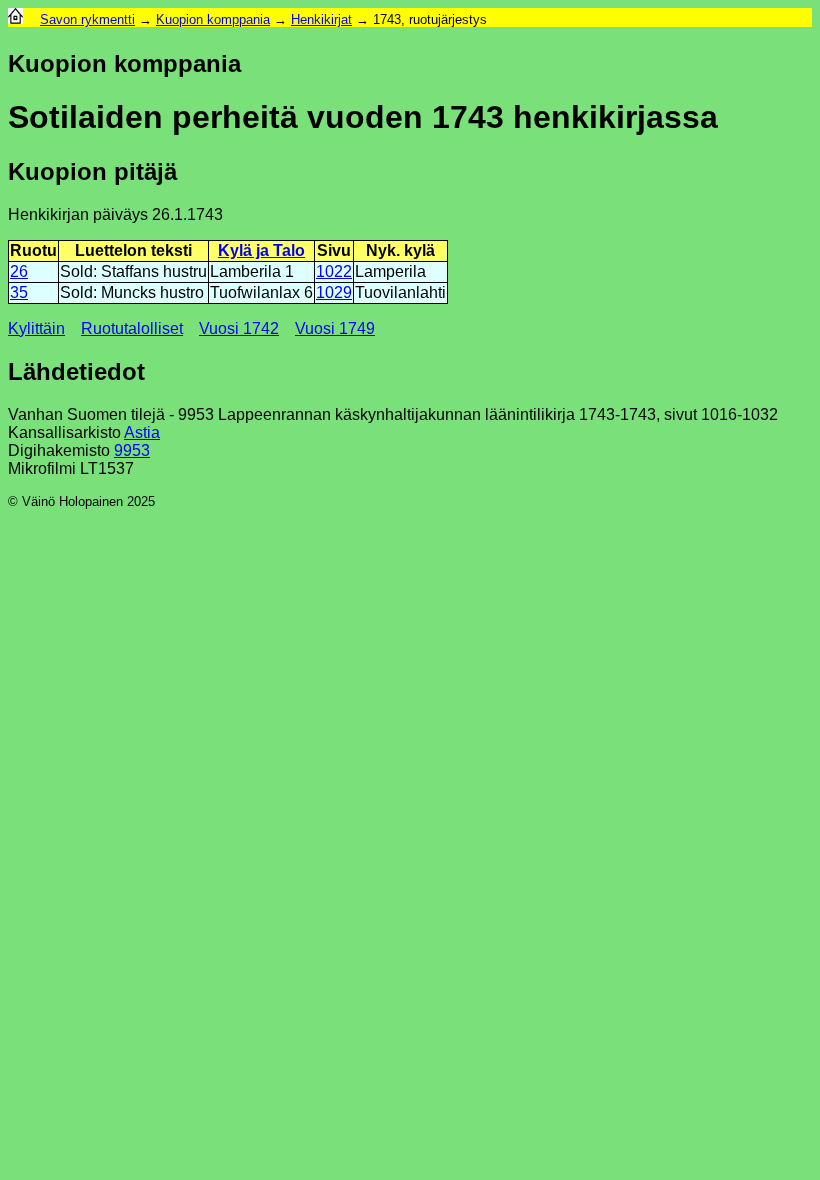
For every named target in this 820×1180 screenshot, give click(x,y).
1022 (334, 271)
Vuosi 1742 (239, 328)
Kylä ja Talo (261, 250)
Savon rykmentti (87, 19)
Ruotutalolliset (132, 328)
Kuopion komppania (213, 19)
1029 (334, 292)
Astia (142, 432)
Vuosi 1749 (335, 328)
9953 (132, 450)
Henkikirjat (321, 19)
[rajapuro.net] (15, 19)
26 (19, 271)
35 (19, 292)
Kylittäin (36, 328)
